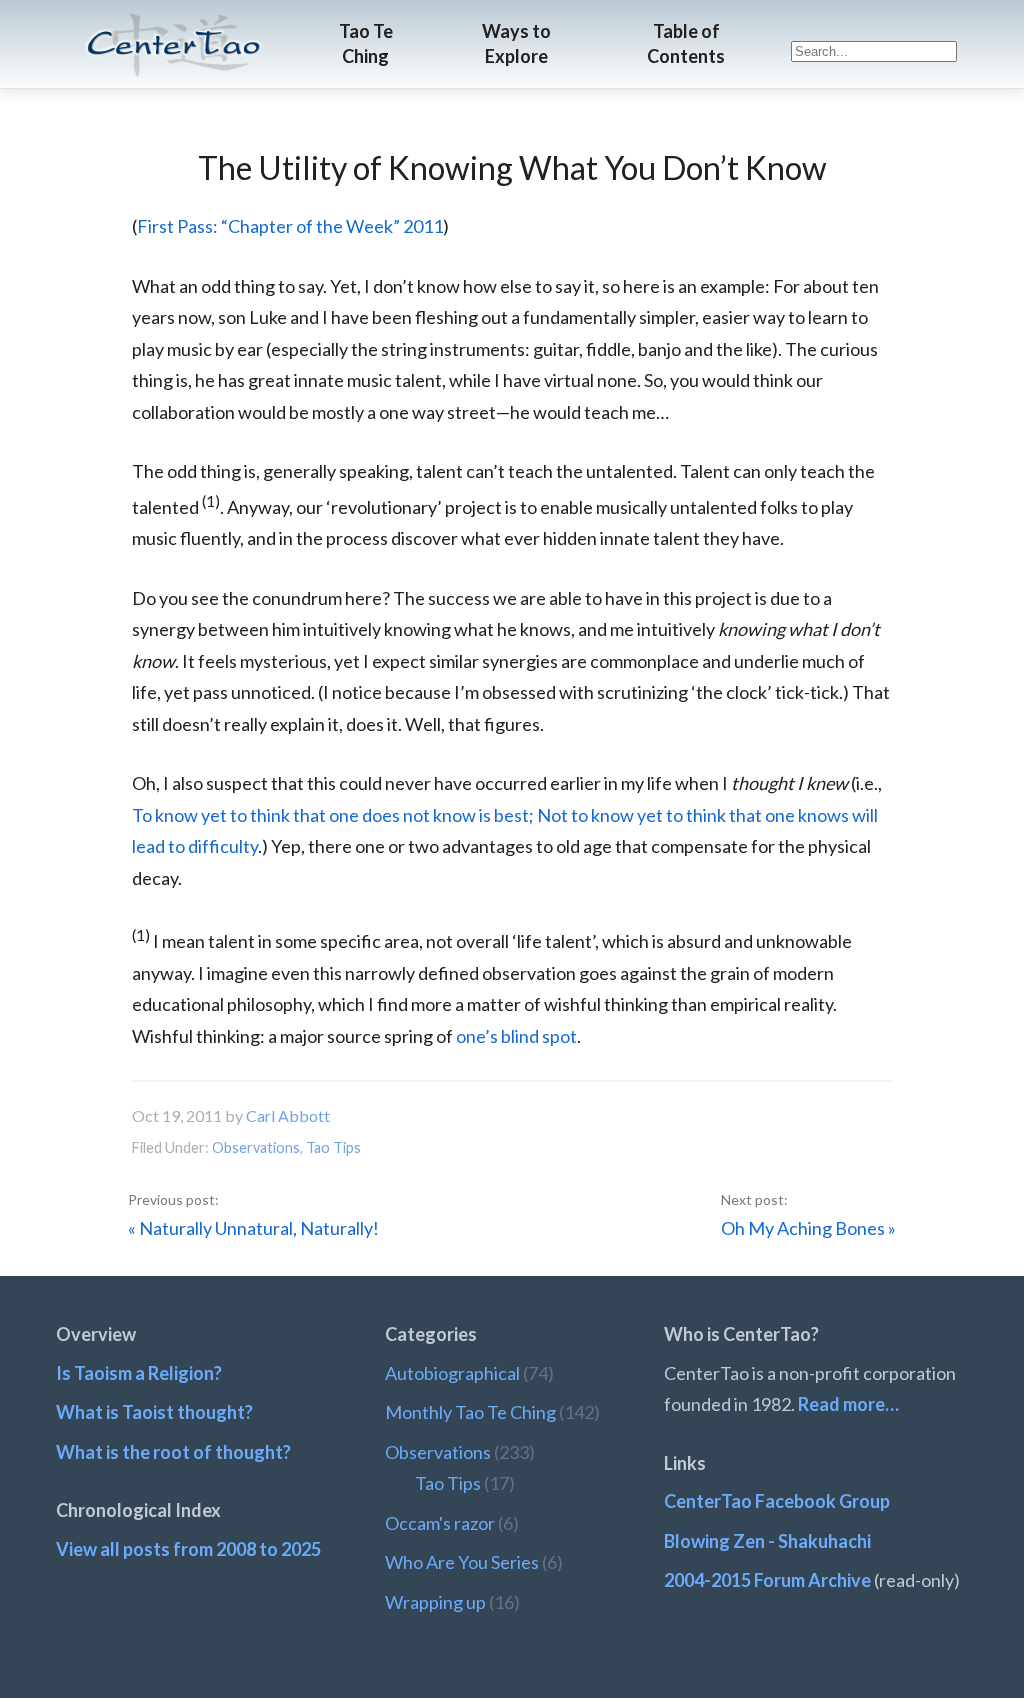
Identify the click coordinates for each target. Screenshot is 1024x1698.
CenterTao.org (174, 27)
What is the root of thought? (173, 1452)
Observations (256, 1147)
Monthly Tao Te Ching (470, 1412)
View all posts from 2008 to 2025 (188, 1549)
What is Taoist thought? (154, 1412)
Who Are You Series (462, 1562)
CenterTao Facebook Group (777, 1501)
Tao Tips (333, 1147)
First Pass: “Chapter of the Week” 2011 (290, 226)
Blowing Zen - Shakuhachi (767, 1541)
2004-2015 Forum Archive (767, 1580)
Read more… (848, 1404)
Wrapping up (435, 1602)
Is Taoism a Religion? (139, 1373)
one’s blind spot (516, 1036)
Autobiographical (452, 1373)
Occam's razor (440, 1523)
